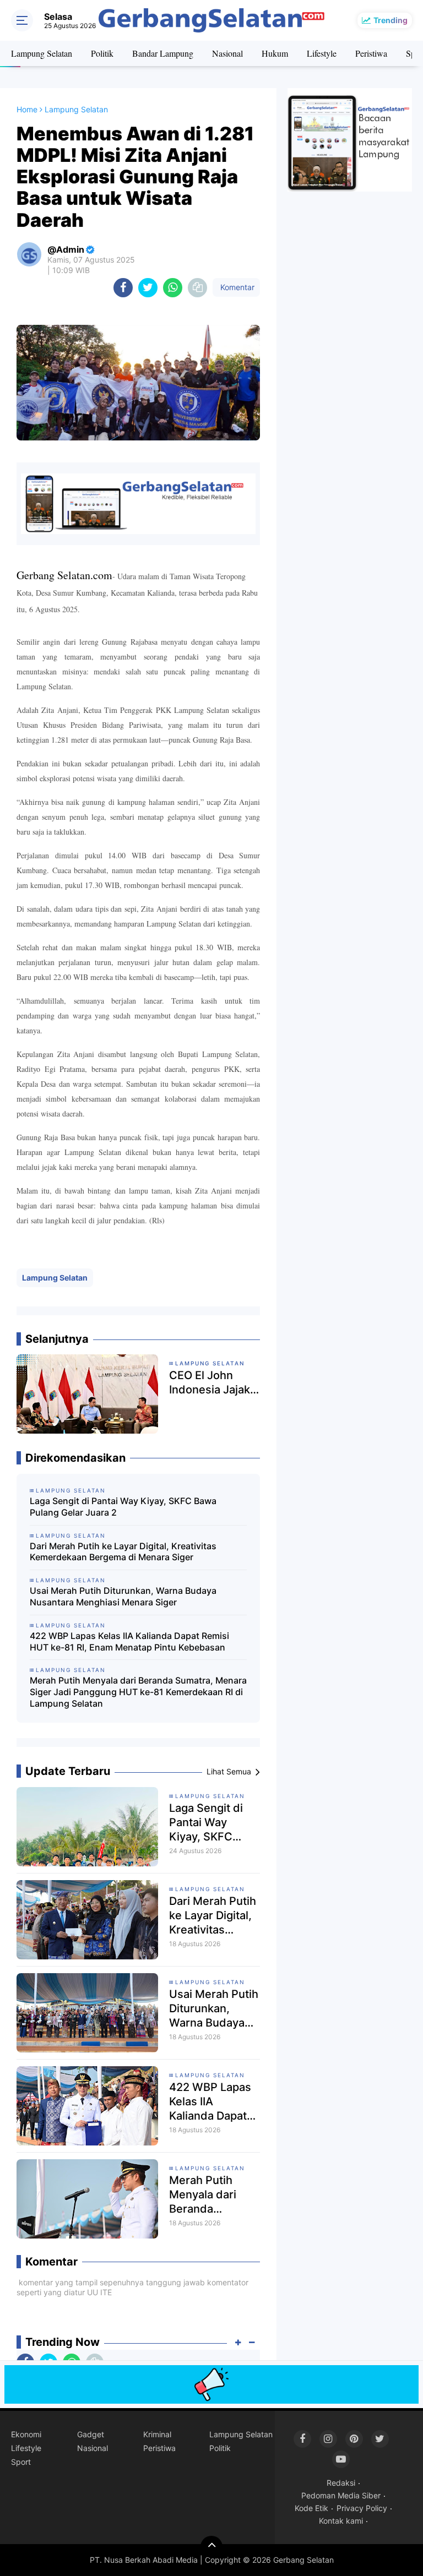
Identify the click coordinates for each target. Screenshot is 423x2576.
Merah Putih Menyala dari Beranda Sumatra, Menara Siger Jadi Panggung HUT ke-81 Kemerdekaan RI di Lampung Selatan (138, 1692)
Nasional (227, 53)
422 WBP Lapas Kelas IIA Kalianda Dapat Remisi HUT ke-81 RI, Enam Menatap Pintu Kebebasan (129, 1641)
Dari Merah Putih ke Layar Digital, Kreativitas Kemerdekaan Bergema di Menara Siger (123, 1552)
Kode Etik (311, 2508)
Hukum (275, 53)
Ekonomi (26, 2434)
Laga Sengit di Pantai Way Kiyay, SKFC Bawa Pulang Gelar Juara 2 (123, 1507)
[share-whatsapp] (173, 288)
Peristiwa (371, 53)
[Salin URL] (197, 288)
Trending (391, 20)
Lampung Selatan (42, 53)
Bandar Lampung (163, 53)
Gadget (91, 2434)
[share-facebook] (123, 288)
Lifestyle (322, 53)
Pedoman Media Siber (341, 2495)
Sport (21, 2462)
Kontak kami (341, 2521)
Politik (102, 53)
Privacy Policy (362, 2508)
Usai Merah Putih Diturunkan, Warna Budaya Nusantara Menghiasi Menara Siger (123, 1596)
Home (27, 109)
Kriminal (157, 2434)
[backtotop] (211, 2547)
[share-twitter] (148, 288)
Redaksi (341, 2483)
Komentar (236, 287)
